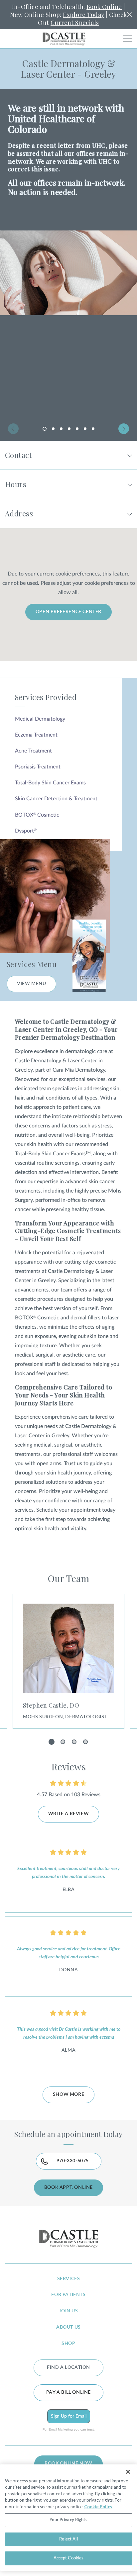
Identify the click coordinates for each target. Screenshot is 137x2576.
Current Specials (75, 23)
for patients (68, 2295)
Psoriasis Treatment (38, 767)
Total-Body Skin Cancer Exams (50, 783)
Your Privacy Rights (68, 2520)
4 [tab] (69, 429)
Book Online (104, 7)
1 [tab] (46, 430)
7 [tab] (93, 429)
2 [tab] (53, 429)
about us (68, 2327)
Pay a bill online (68, 2392)
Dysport (26, 831)
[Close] (128, 2472)
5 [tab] (77, 429)
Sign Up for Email (69, 2416)
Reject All (68, 2539)
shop (68, 2344)
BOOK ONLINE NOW (68, 2463)
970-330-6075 (73, 2161)
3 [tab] (61, 429)
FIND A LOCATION (68, 2367)
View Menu (31, 984)
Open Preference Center (68, 612)
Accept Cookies (69, 2558)
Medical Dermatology (40, 719)
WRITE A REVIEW (68, 1814)
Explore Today (83, 15)
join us (68, 2311)
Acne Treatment (33, 751)
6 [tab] (85, 429)
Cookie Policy (98, 2507)
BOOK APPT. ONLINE (68, 2187)
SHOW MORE (68, 2094)
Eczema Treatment (36, 735)
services (69, 2279)
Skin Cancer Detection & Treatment (56, 799)
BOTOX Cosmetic (37, 815)
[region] (68, 2518)
